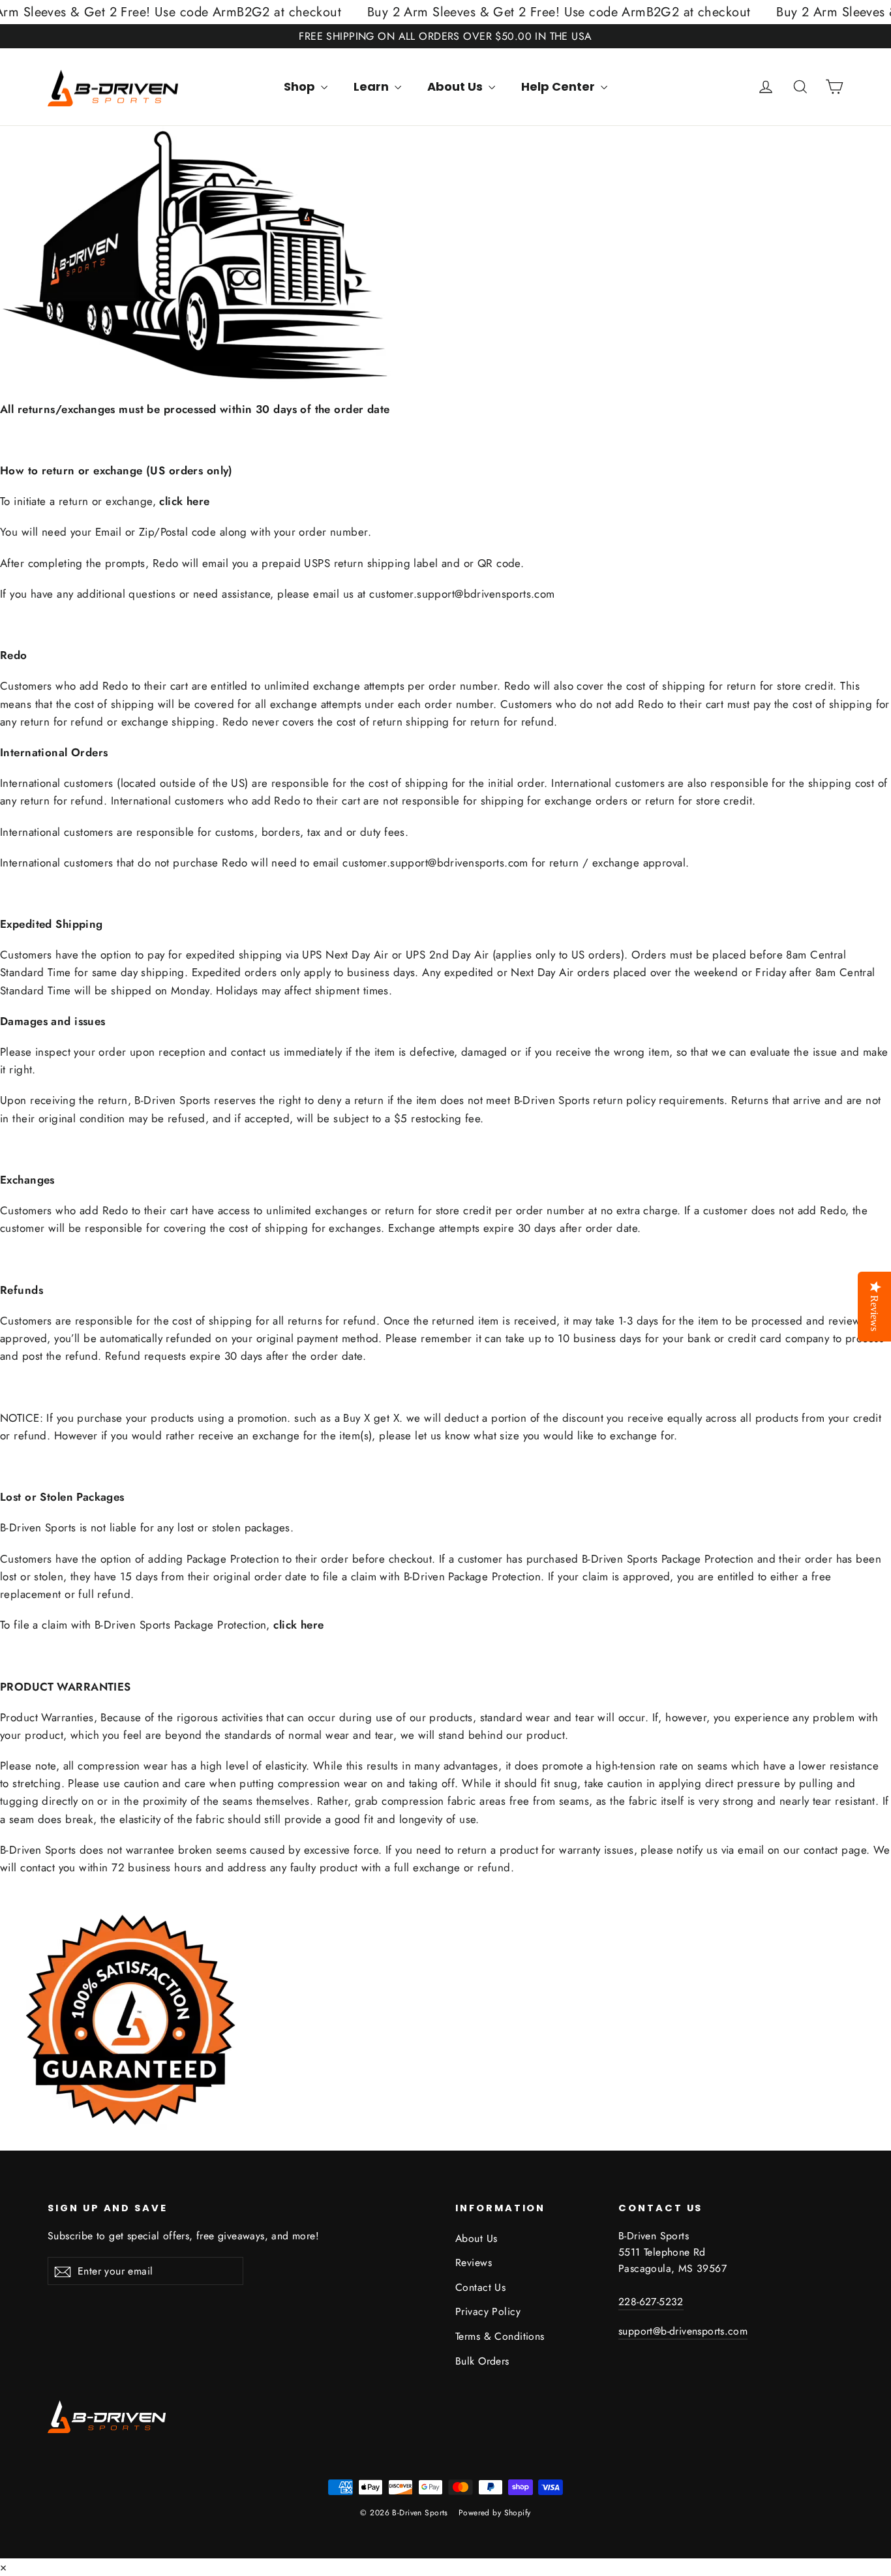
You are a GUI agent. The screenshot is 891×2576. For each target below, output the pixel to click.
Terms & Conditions (500, 2336)
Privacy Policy (488, 2311)
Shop (301, 86)
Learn (372, 86)
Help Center (559, 86)
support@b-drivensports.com (683, 2331)
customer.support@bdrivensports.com (462, 594)
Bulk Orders (482, 2361)
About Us (456, 86)
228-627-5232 (651, 2302)
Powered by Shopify (495, 2513)
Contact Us (480, 2287)
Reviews (474, 2262)
